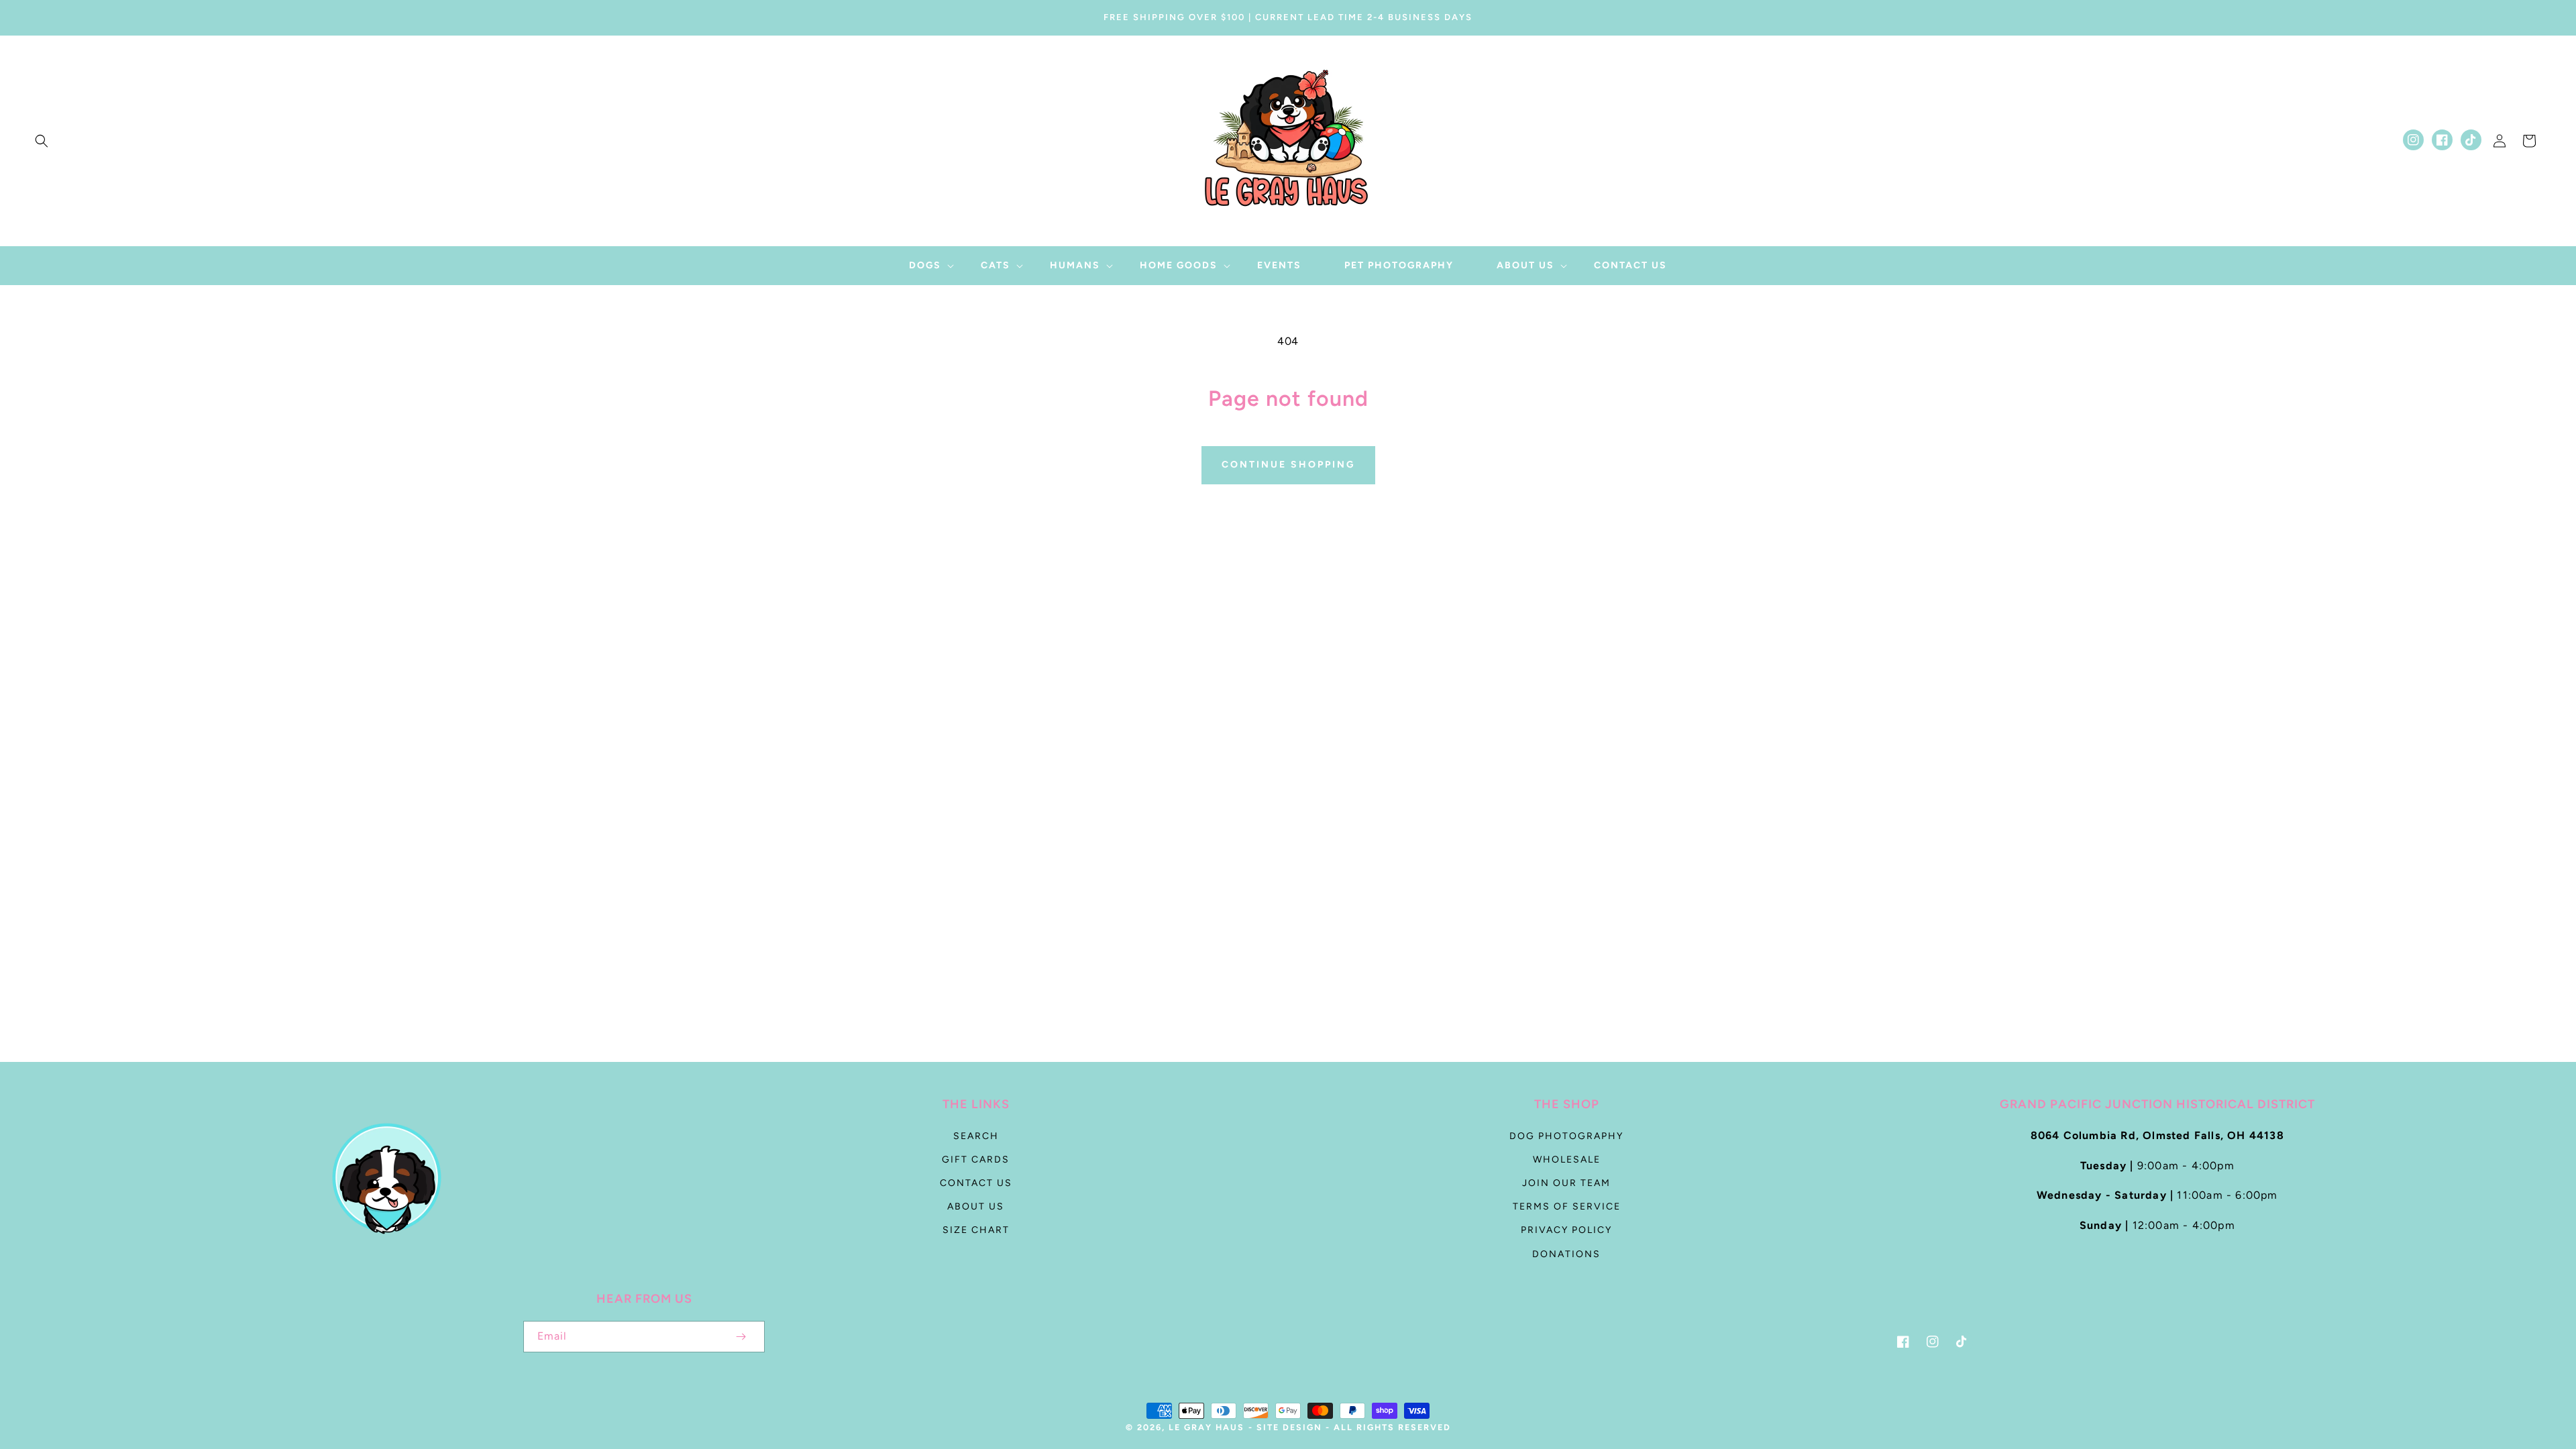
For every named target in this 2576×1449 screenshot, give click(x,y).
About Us (976, 1206)
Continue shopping (1288, 465)
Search (976, 1136)
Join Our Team (1566, 1183)
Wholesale (1567, 1160)
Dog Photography (1566, 1136)
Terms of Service (1567, 1206)
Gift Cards (976, 1160)
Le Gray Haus (1206, 1427)
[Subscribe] (741, 1337)
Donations (1566, 1254)
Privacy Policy (1566, 1230)
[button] (42, 141)
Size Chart (976, 1230)
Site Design (1289, 1427)
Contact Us (976, 1183)
